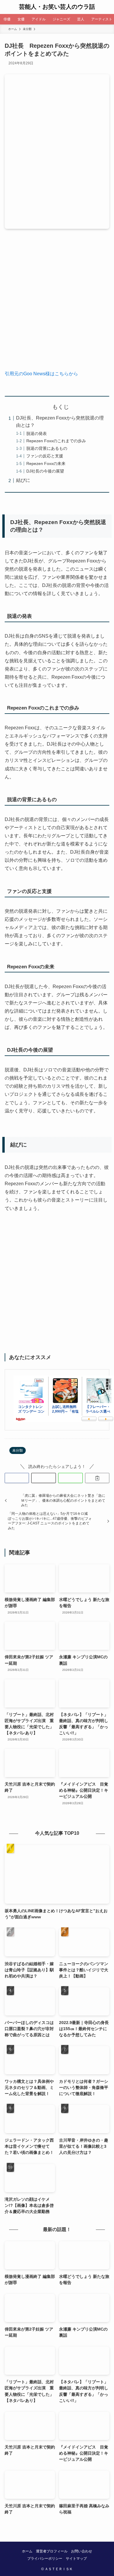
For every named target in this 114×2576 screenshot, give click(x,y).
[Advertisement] (57, 304)
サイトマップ (76, 2558)
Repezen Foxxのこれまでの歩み (56, 441)
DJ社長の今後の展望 (45, 471)
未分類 (18, 1450)
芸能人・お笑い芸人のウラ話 (57, 7)
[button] (17, 1478)
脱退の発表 (37, 434)
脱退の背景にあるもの (47, 448)
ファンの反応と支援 (45, 456)
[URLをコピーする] (97, 1478)
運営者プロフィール (52, 2551)
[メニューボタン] (7, 7)
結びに (23, 480)
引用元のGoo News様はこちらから (41, 374)
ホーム (27, 2551)
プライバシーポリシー (45, 2558)
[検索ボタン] (107, 7)
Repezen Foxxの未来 (46, 463)
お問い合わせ (82, 2551)
